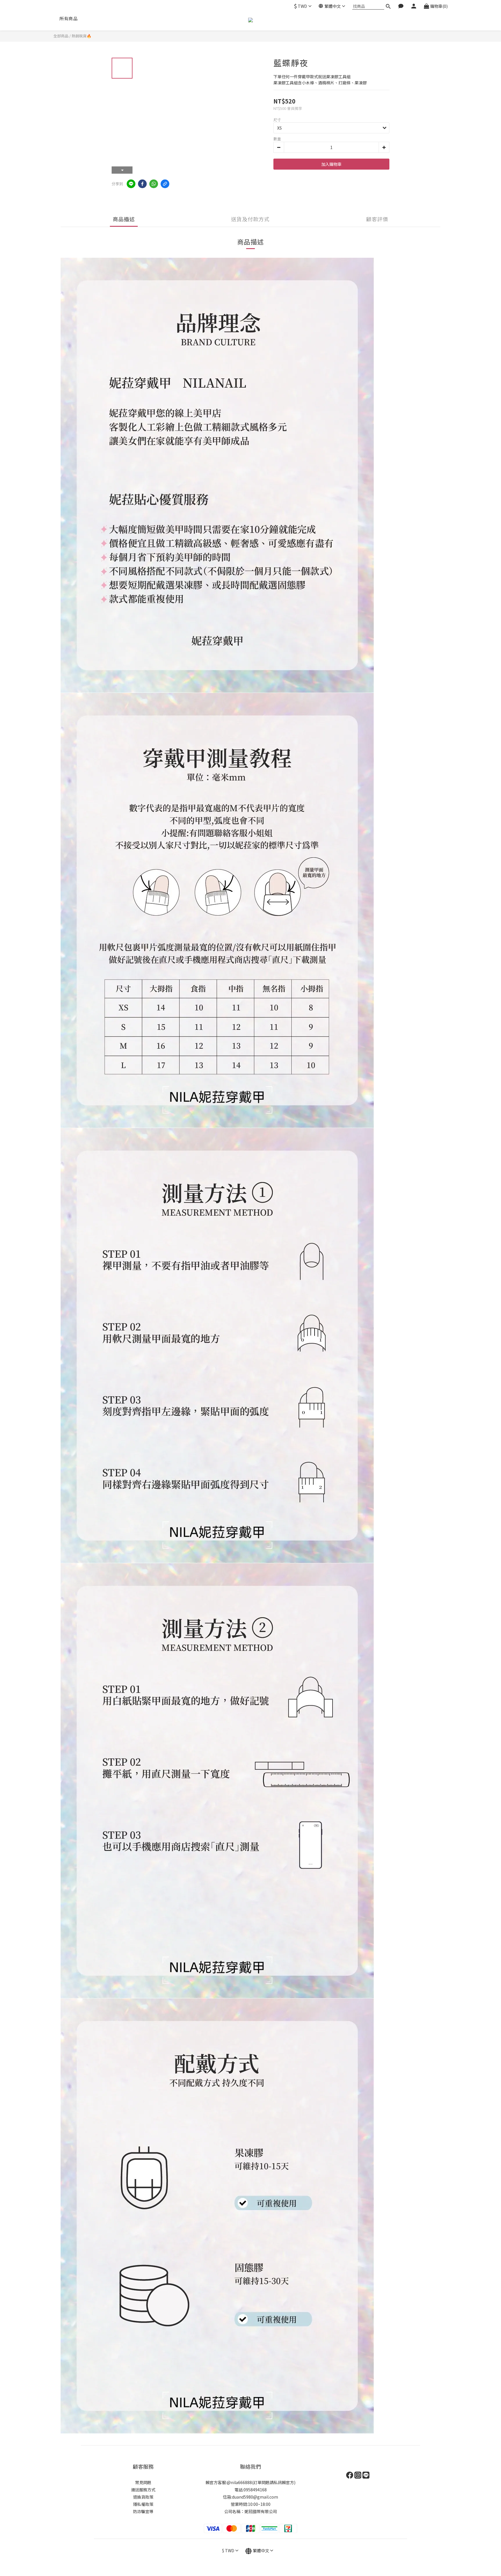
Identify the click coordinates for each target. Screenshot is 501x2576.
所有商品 (68, 18)
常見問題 (143, 2482)
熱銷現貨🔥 (81, 36)
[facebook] (142, 184)
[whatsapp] (154, 184)
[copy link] (165, 184)
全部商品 (61, 36)
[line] (131, 184)
